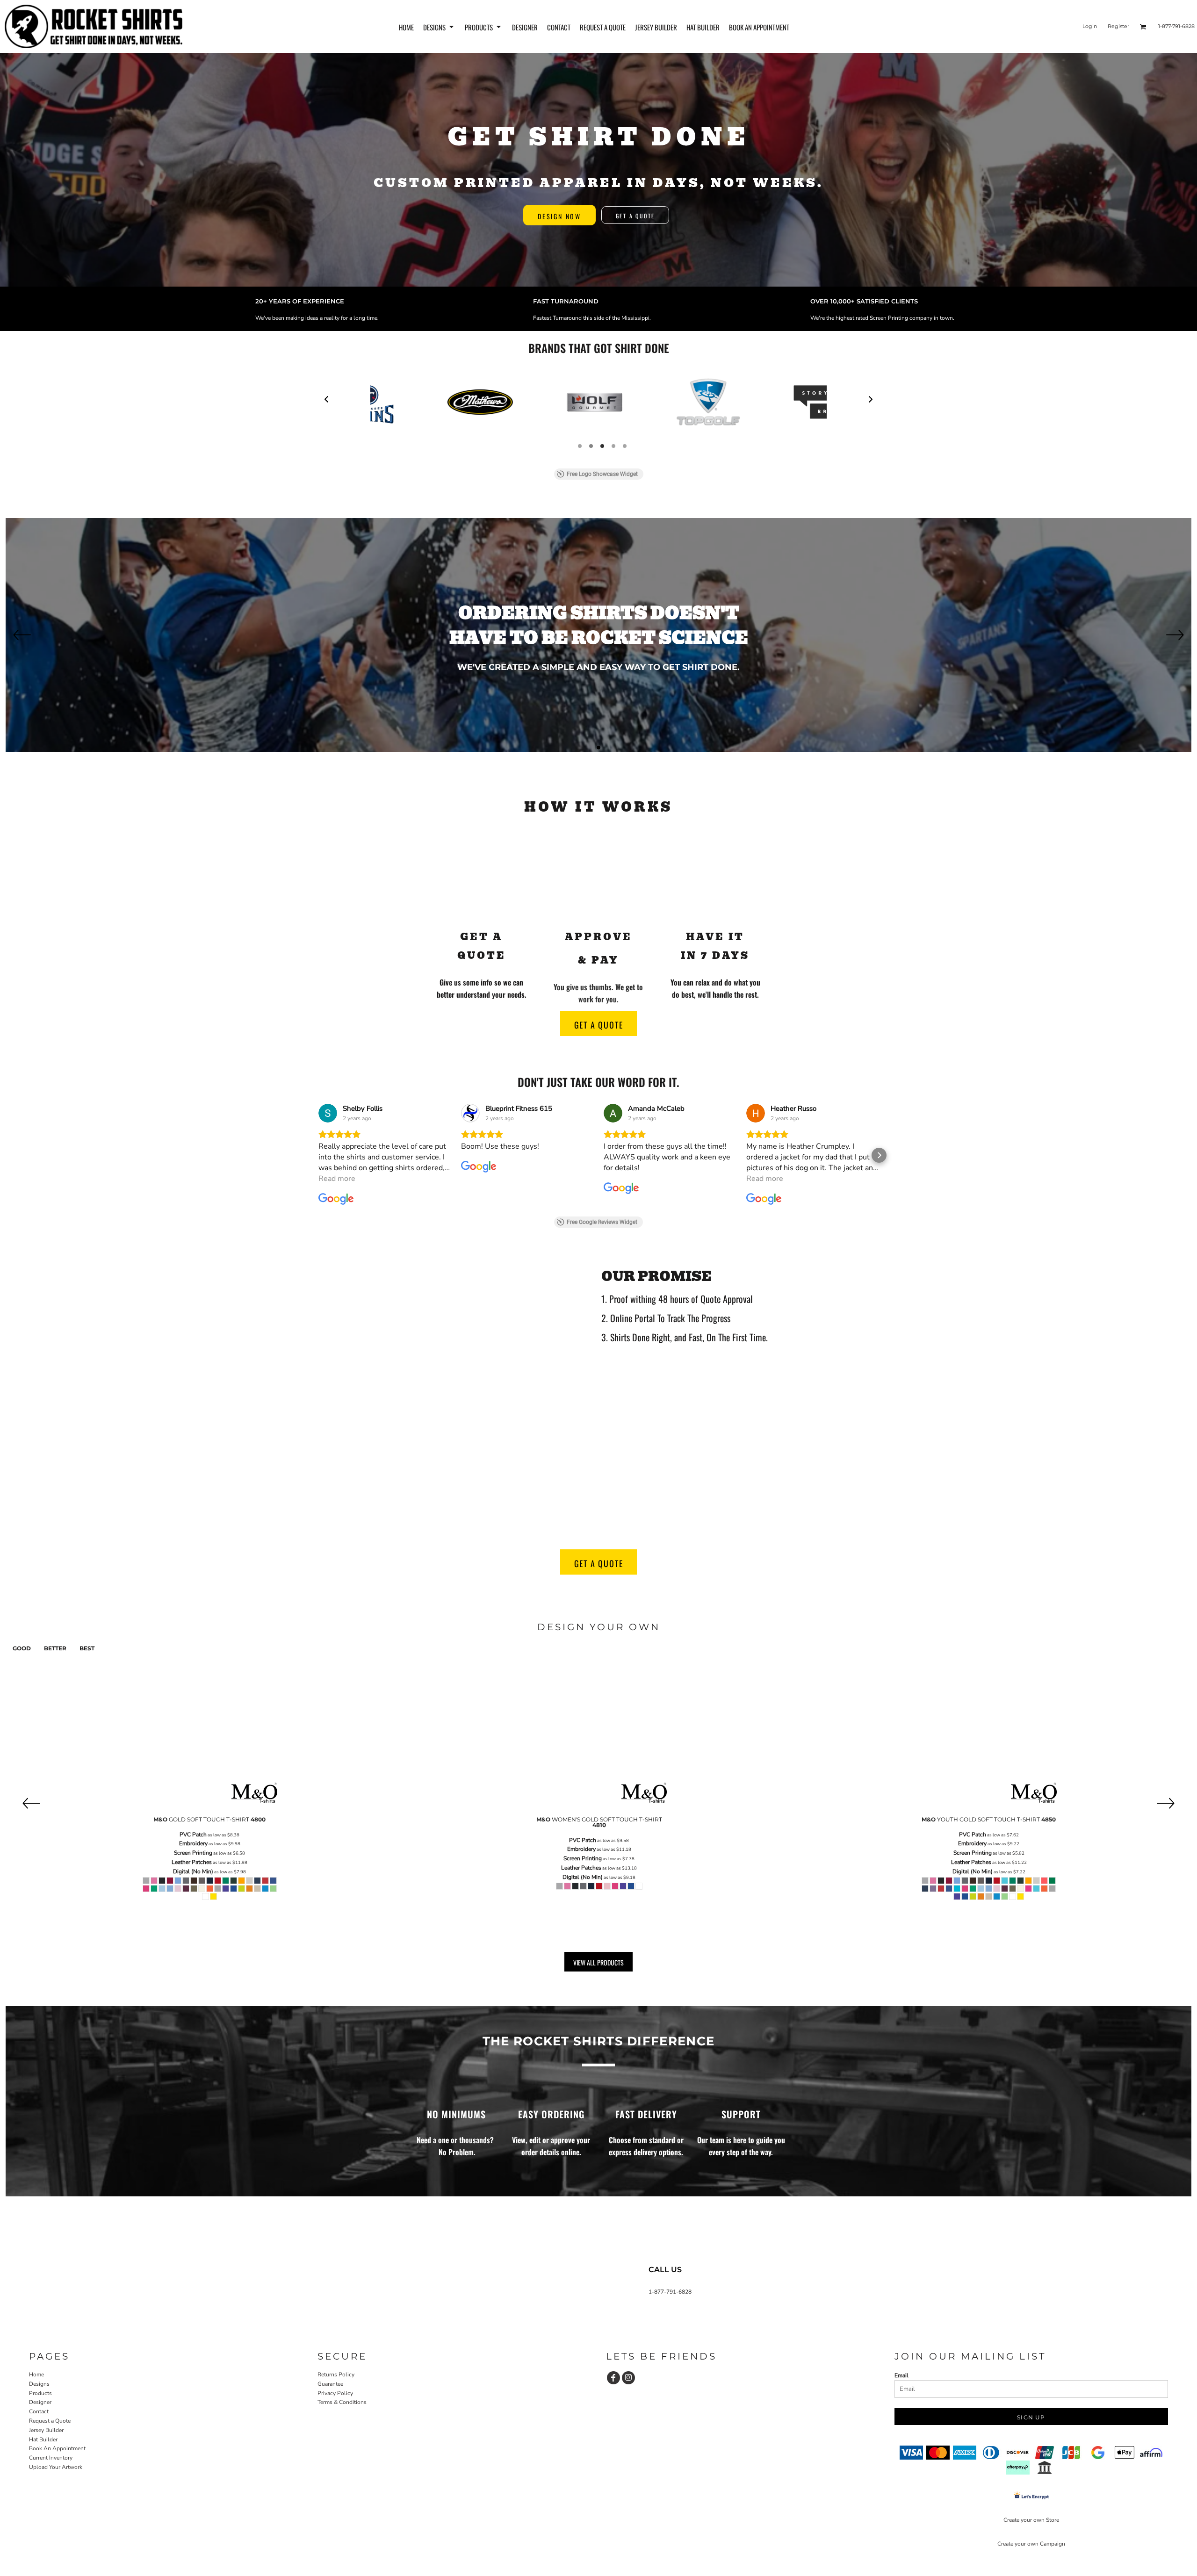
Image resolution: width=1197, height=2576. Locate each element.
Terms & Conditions (342, 2402)
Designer (40, 2402)
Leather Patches (192, 1862)
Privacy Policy (335, 2393)
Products (40, 2393)
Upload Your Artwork (56, 2467)
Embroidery (193, 1843)
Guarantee (330, 2384)
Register (1118, 26)
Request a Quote (50, 2421)
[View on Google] (328, 1113)
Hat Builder (43, 2439)
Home (36, 2375)
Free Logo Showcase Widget (602, 474)
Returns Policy (336, 2375)
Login (1090, 26)
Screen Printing (193, 1853)
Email (901, 2375)
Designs (39, 2384)
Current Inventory (51, 2458)
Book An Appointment (57, 2448)
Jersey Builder (46, 2430)
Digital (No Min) (193, 1871)
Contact (39, 2411)
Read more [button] (337, 1179)
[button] (439, 26)
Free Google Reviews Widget (602, 1222)
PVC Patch (193, 1835)
